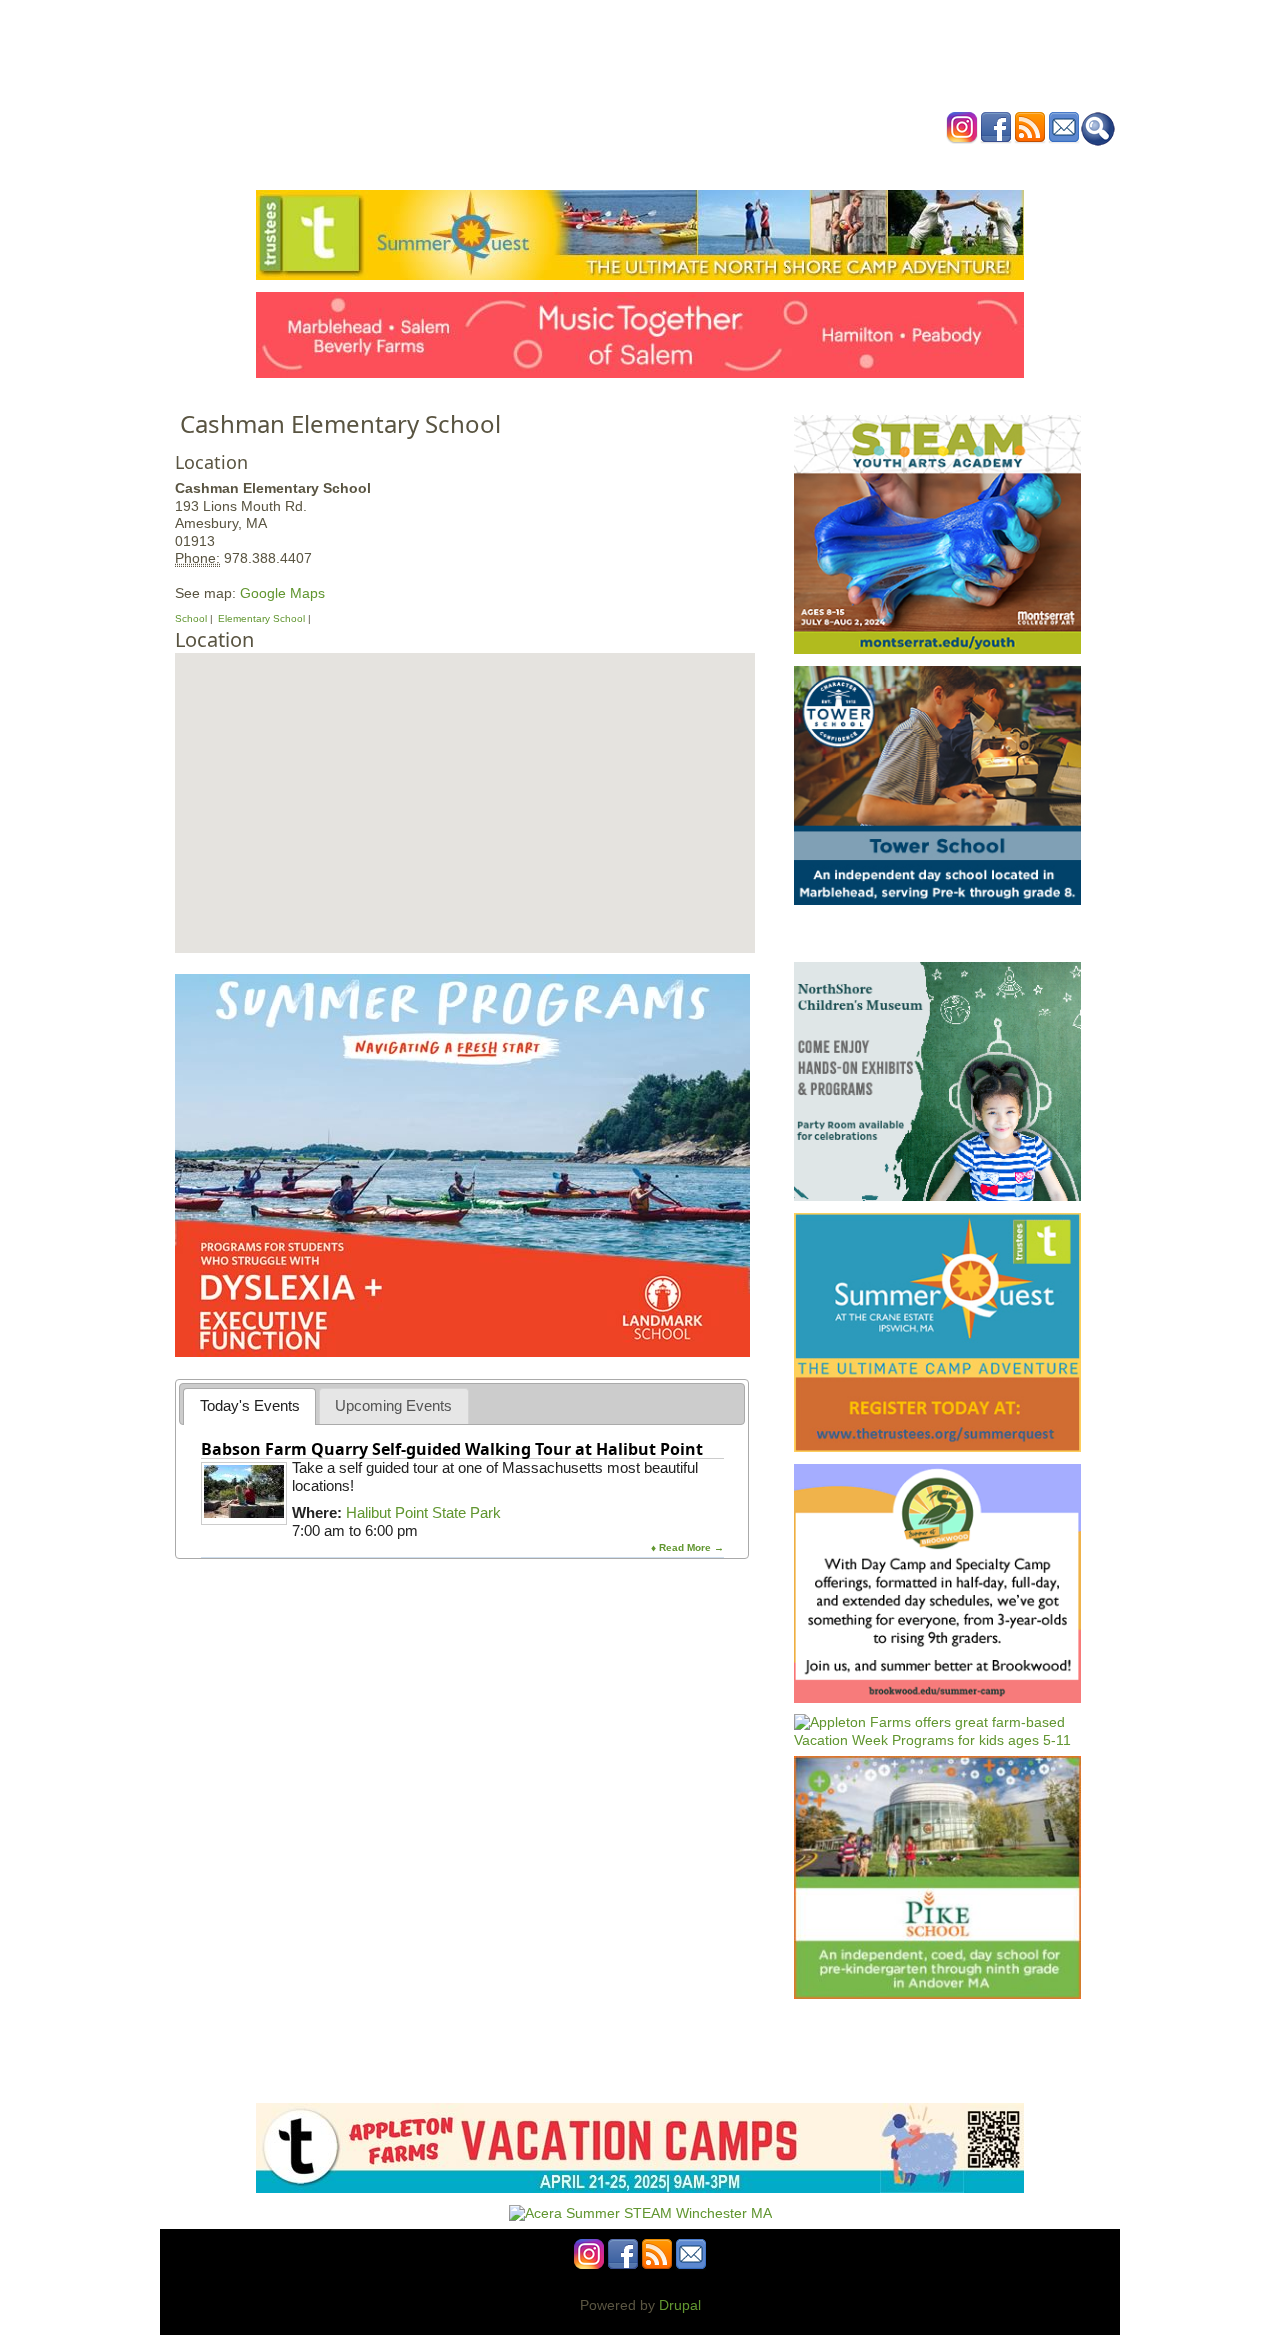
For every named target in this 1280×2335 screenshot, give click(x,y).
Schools (519, 163)
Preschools (603, 163)
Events (449, 163)
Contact (944, 163)
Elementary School (261, 618)
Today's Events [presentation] (250, 1405)
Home (390, 163)
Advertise (868, 163)
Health (742, 163)
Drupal (680, 2305)
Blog (800, 163)
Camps (681, 163)
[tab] (249, 1406)
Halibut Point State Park (423, 1512)
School (191, 618)
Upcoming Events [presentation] (393, 1405)
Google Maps (282, 593)
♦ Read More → (687, 1547)
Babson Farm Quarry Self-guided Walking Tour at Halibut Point (452, 1449)
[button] (463, 780)
